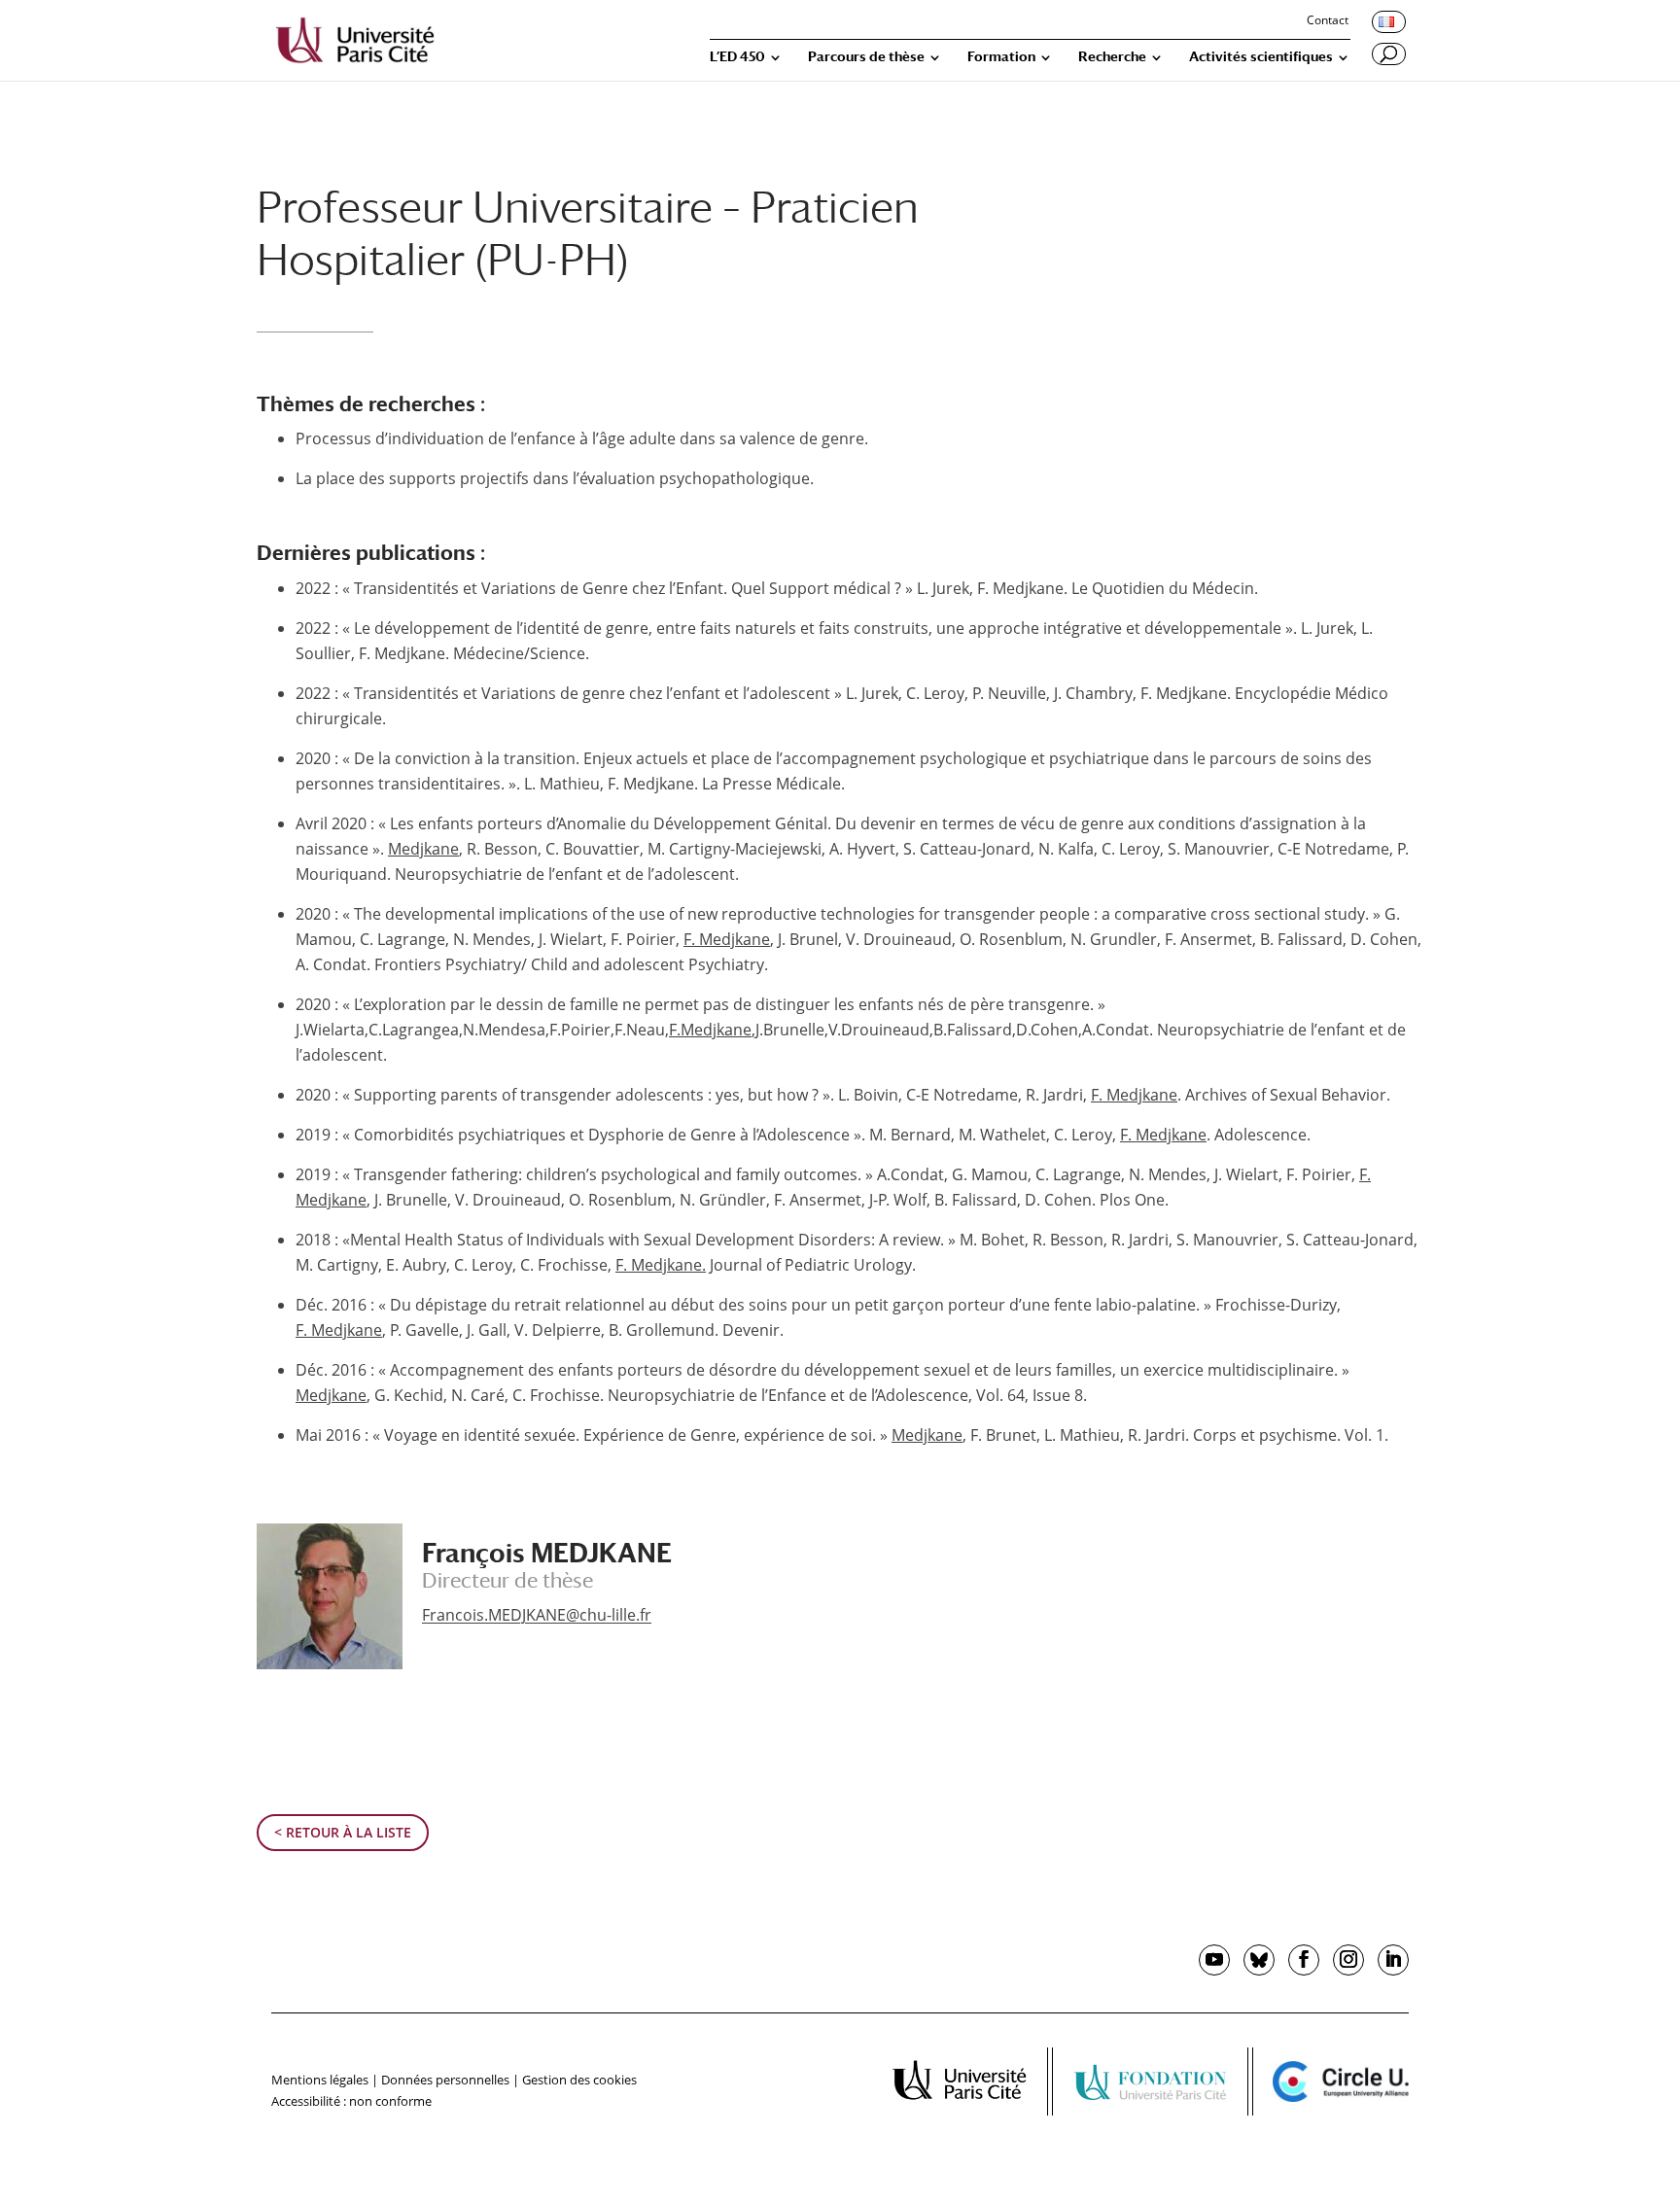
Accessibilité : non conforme (351, 2101)
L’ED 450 (737, 57)
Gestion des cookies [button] (579, 2080)
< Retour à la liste (343, 1832)
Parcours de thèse (866, 57)
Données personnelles (445, 2080)
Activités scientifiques (1261, 57)
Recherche (1112, 57)
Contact (1328, 21)
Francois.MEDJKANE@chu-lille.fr (537, 1615)
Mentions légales (320, 2080)
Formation (1001, 57)
